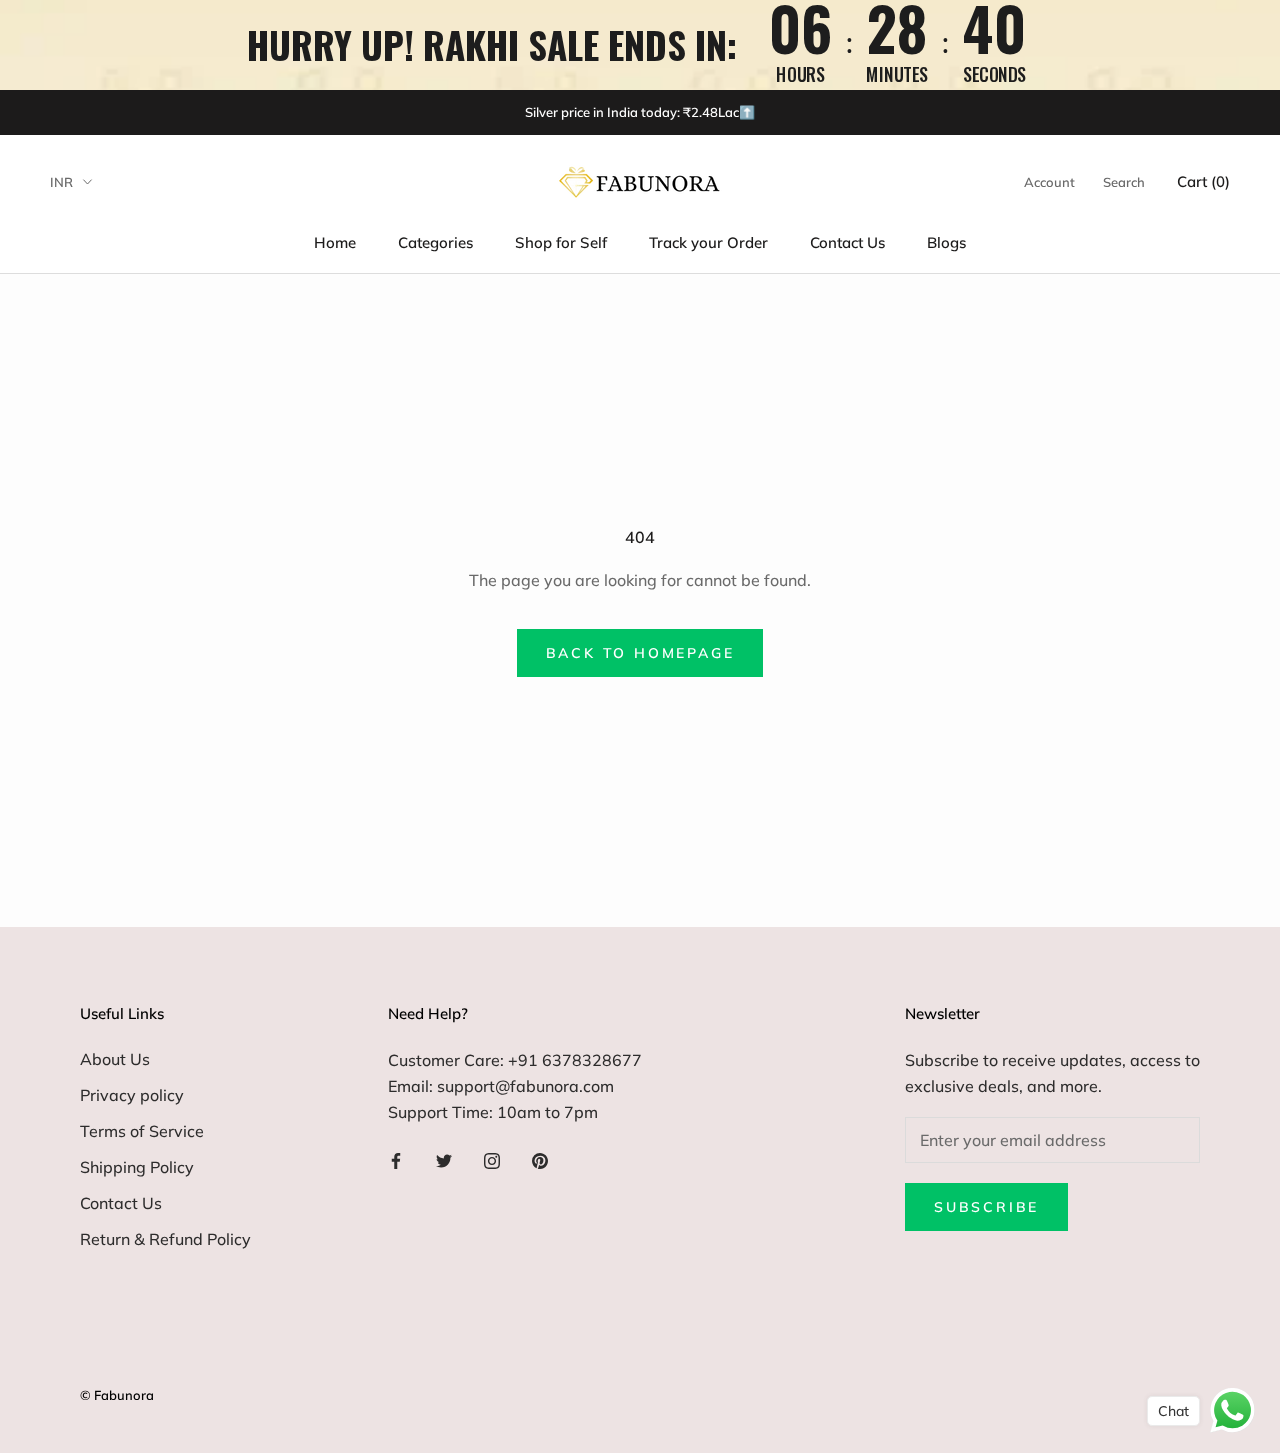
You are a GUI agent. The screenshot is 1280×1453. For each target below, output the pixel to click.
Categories (435, 242)
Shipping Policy (137, 1167)
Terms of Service (142, 1131)
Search (1124, 182)
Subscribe (986, 1207)
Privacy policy (132, 1095)
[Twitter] (444, 1159)
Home (335, 242)
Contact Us (847, 242)
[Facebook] (396, 1159)
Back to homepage (640, 653)
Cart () (1203, 181)
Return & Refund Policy (165, 1239)
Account (1049, 182)
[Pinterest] (540, 1159)
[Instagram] (492, 1159)
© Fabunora (117, 1395)
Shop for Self (561, 242)
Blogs (946, 242)
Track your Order (708, 242)
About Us (115, 1059)
